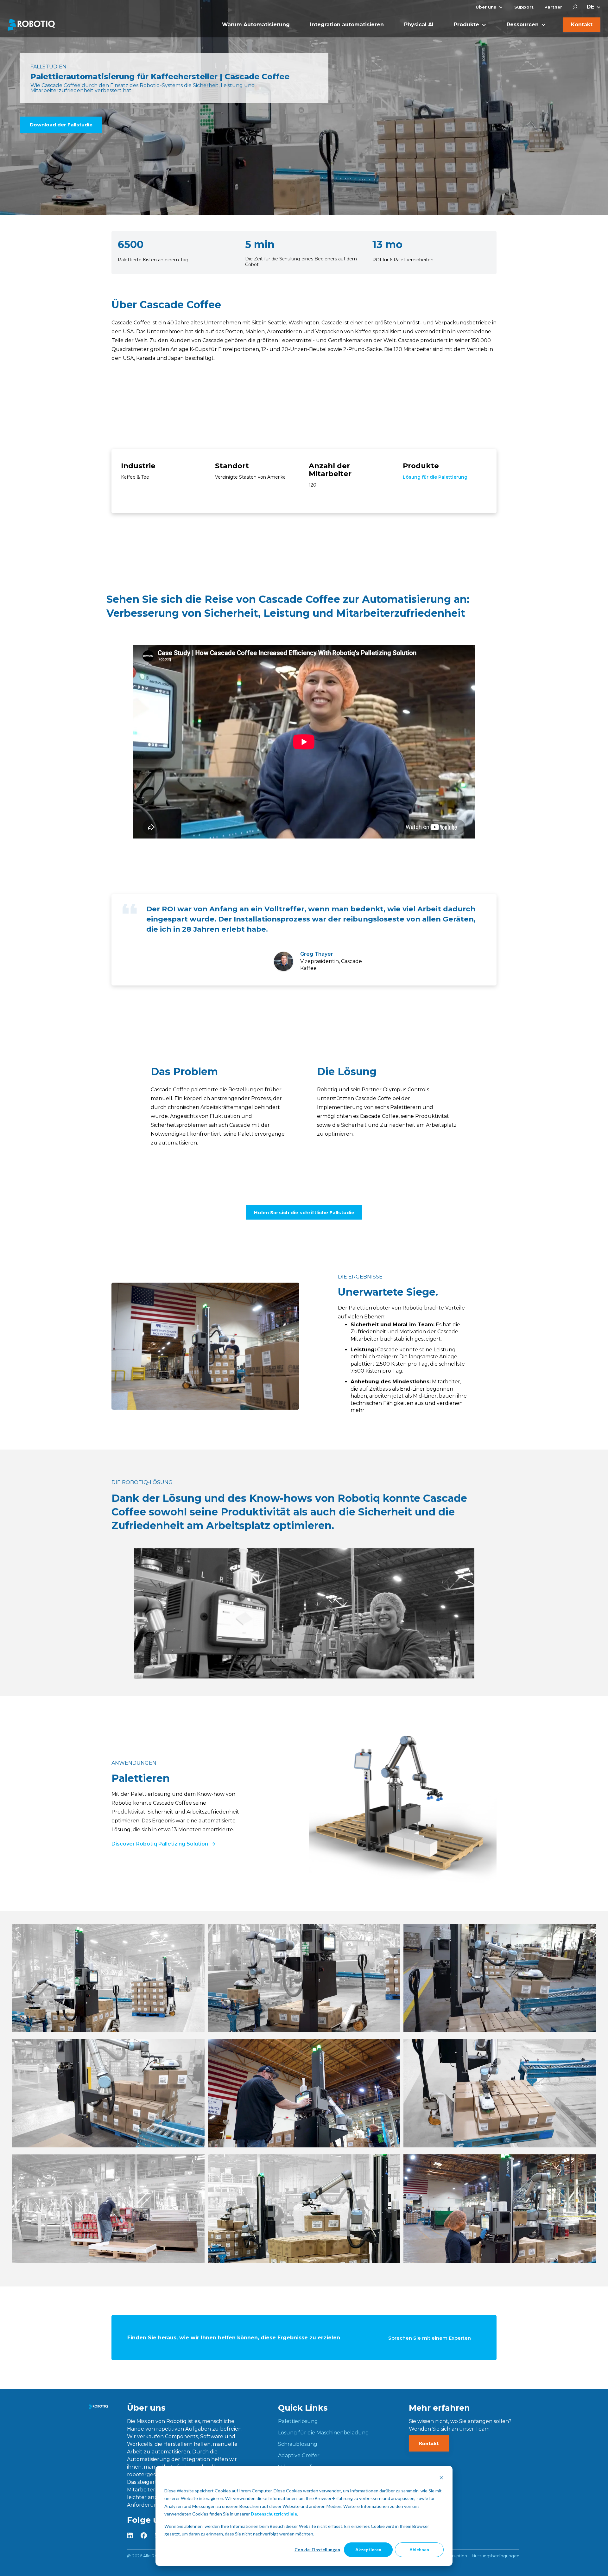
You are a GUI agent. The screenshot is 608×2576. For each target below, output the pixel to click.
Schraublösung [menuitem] (298, 2444)
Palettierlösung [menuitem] (298, 2421)
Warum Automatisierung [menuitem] (256, 25)
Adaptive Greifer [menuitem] (299, 2455)
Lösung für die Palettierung (435, 477)
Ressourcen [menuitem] (523, 25)
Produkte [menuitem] (466, 25)
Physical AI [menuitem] (419, 25)
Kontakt (429, 2443)
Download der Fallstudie (61, 125)
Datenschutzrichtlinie (274, 2514)
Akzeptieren (368, 2550)
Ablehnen (419, 2550)
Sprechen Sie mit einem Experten (430, 2338)
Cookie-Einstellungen (317, 2550)
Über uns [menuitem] (486, 7)
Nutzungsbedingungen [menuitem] (496, 2556)
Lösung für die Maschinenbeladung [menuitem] (323, 2433)
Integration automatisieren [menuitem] (347, 25)
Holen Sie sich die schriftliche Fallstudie (304, 1212)
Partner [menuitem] (553, 7)
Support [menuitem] (524, 7)
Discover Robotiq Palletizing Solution (160, 1844)
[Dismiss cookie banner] (441, 2479)
